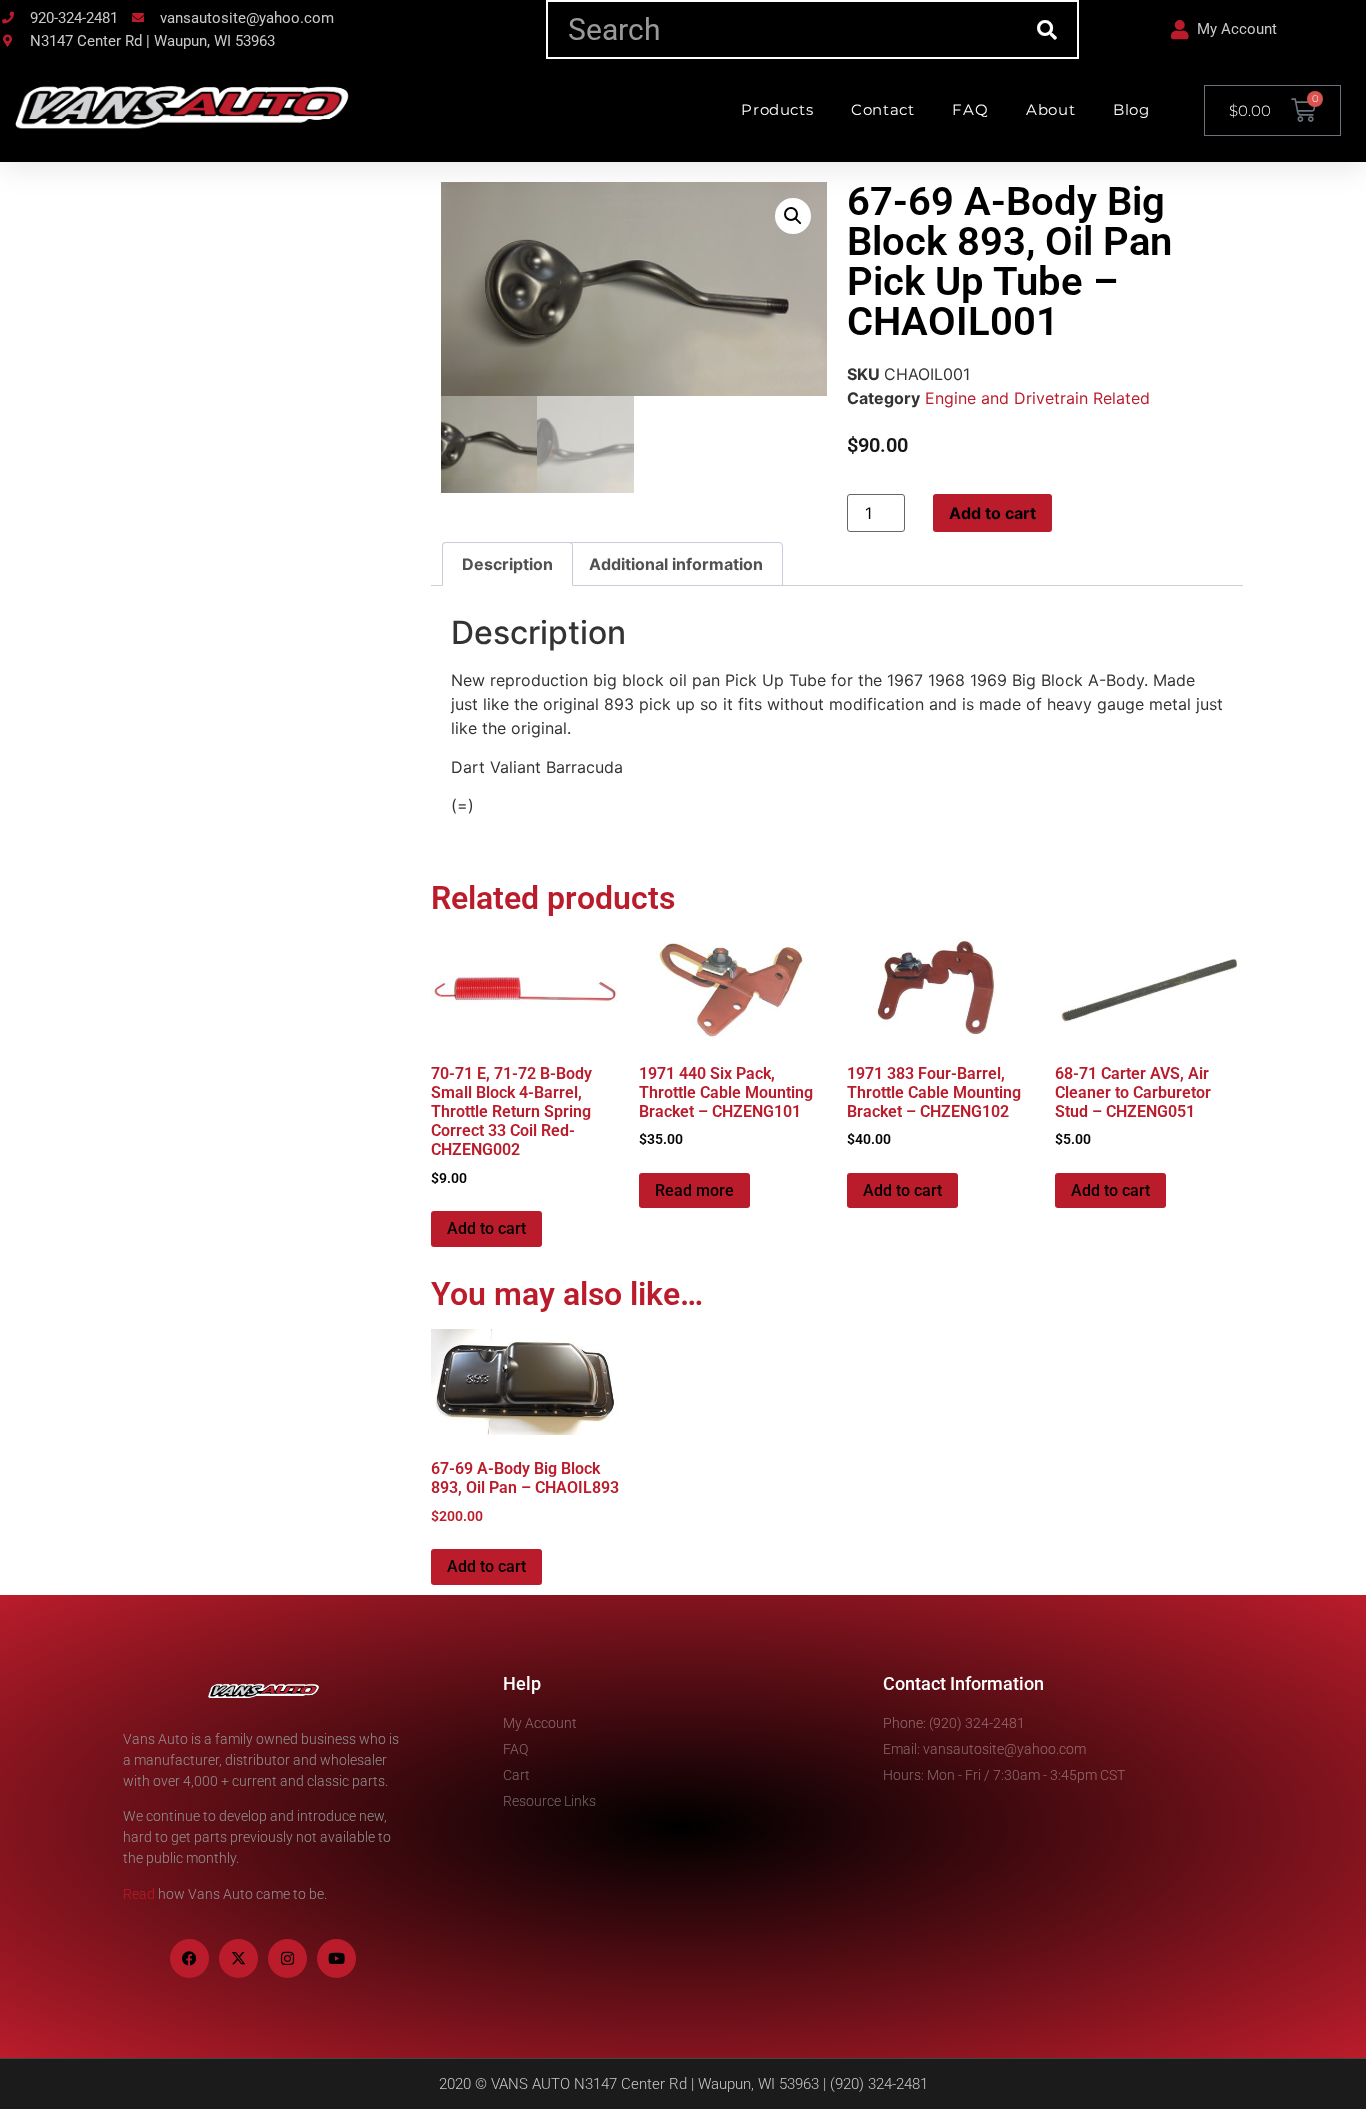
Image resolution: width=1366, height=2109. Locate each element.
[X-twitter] (238, 1958)
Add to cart (992, 513)
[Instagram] (287, 1958)
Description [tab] (507, 564)
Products (777, 109)
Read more (694, 1190)
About (1050, 109)
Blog (1131, 109)
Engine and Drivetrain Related (1037, 398)
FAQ (970, 109)
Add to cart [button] (486, 1228)
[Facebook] (189, 1958)
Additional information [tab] (676, 564)
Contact (882, 109)
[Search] (1047, 29)
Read (139, 1894)
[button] (793, 216)
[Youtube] (336, 1958)
